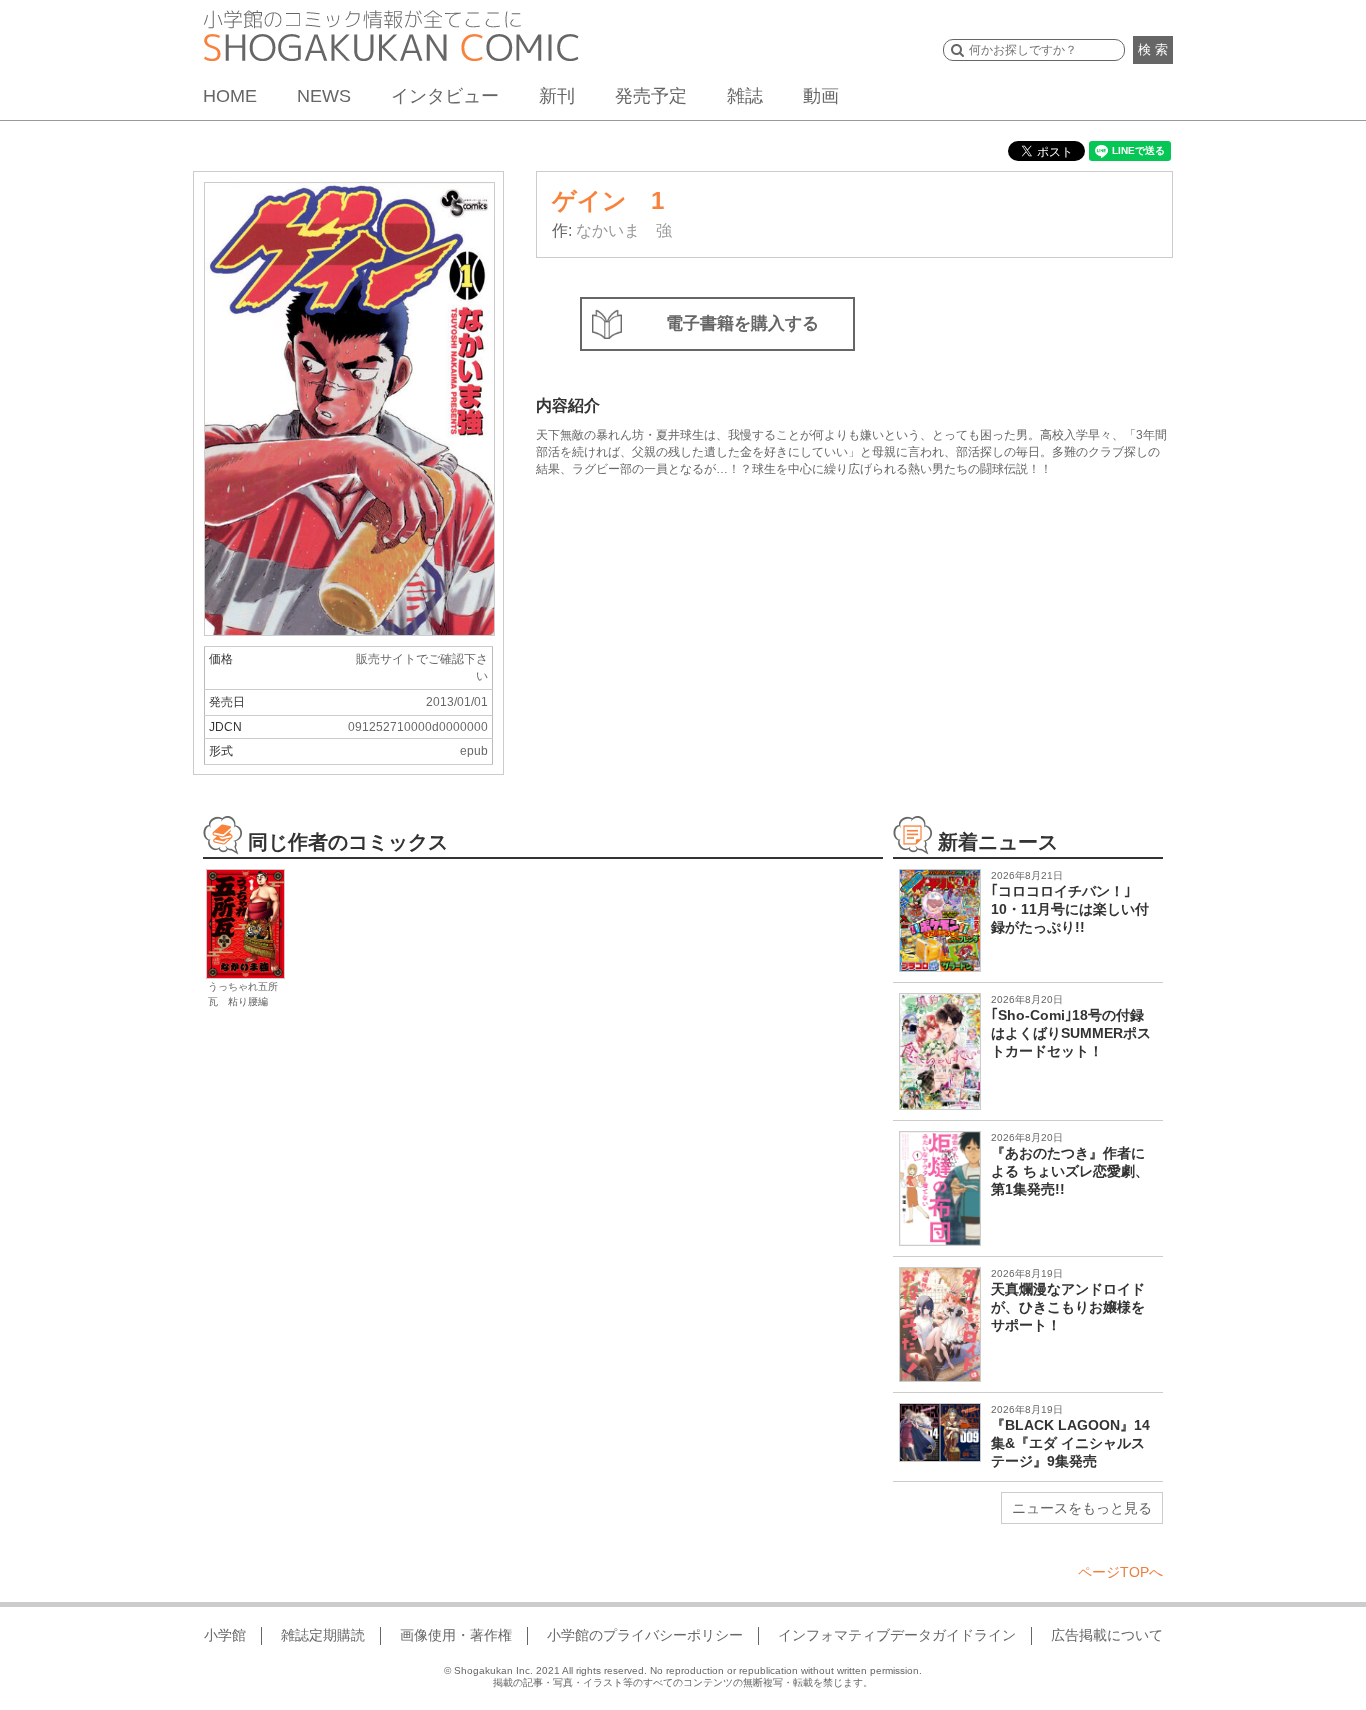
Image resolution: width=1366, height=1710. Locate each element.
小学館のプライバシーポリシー (645, 1635)
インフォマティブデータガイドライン (897, 1635)
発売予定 (651, 96)
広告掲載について (1107, 1635)
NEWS (324, 96)
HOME (230, 96)
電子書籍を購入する (742, 323)
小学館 (225, 1635)
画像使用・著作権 (456, 1635)
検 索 (1153, 49)
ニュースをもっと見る (1082, 1508)
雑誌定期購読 (323, 1635)
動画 (821, 96)
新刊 (557, 96)
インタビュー (445, 96)
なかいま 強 (624, 230)
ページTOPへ (1120, 1572)
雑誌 (745, 96)
